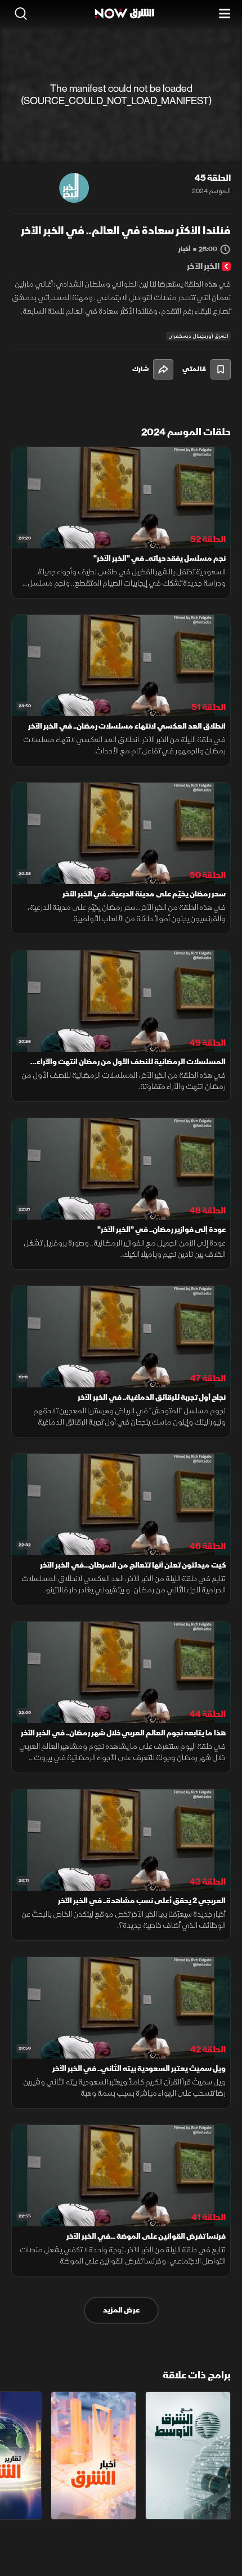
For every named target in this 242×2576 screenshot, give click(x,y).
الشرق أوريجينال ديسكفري (198, 336)
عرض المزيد (121, 2310)
